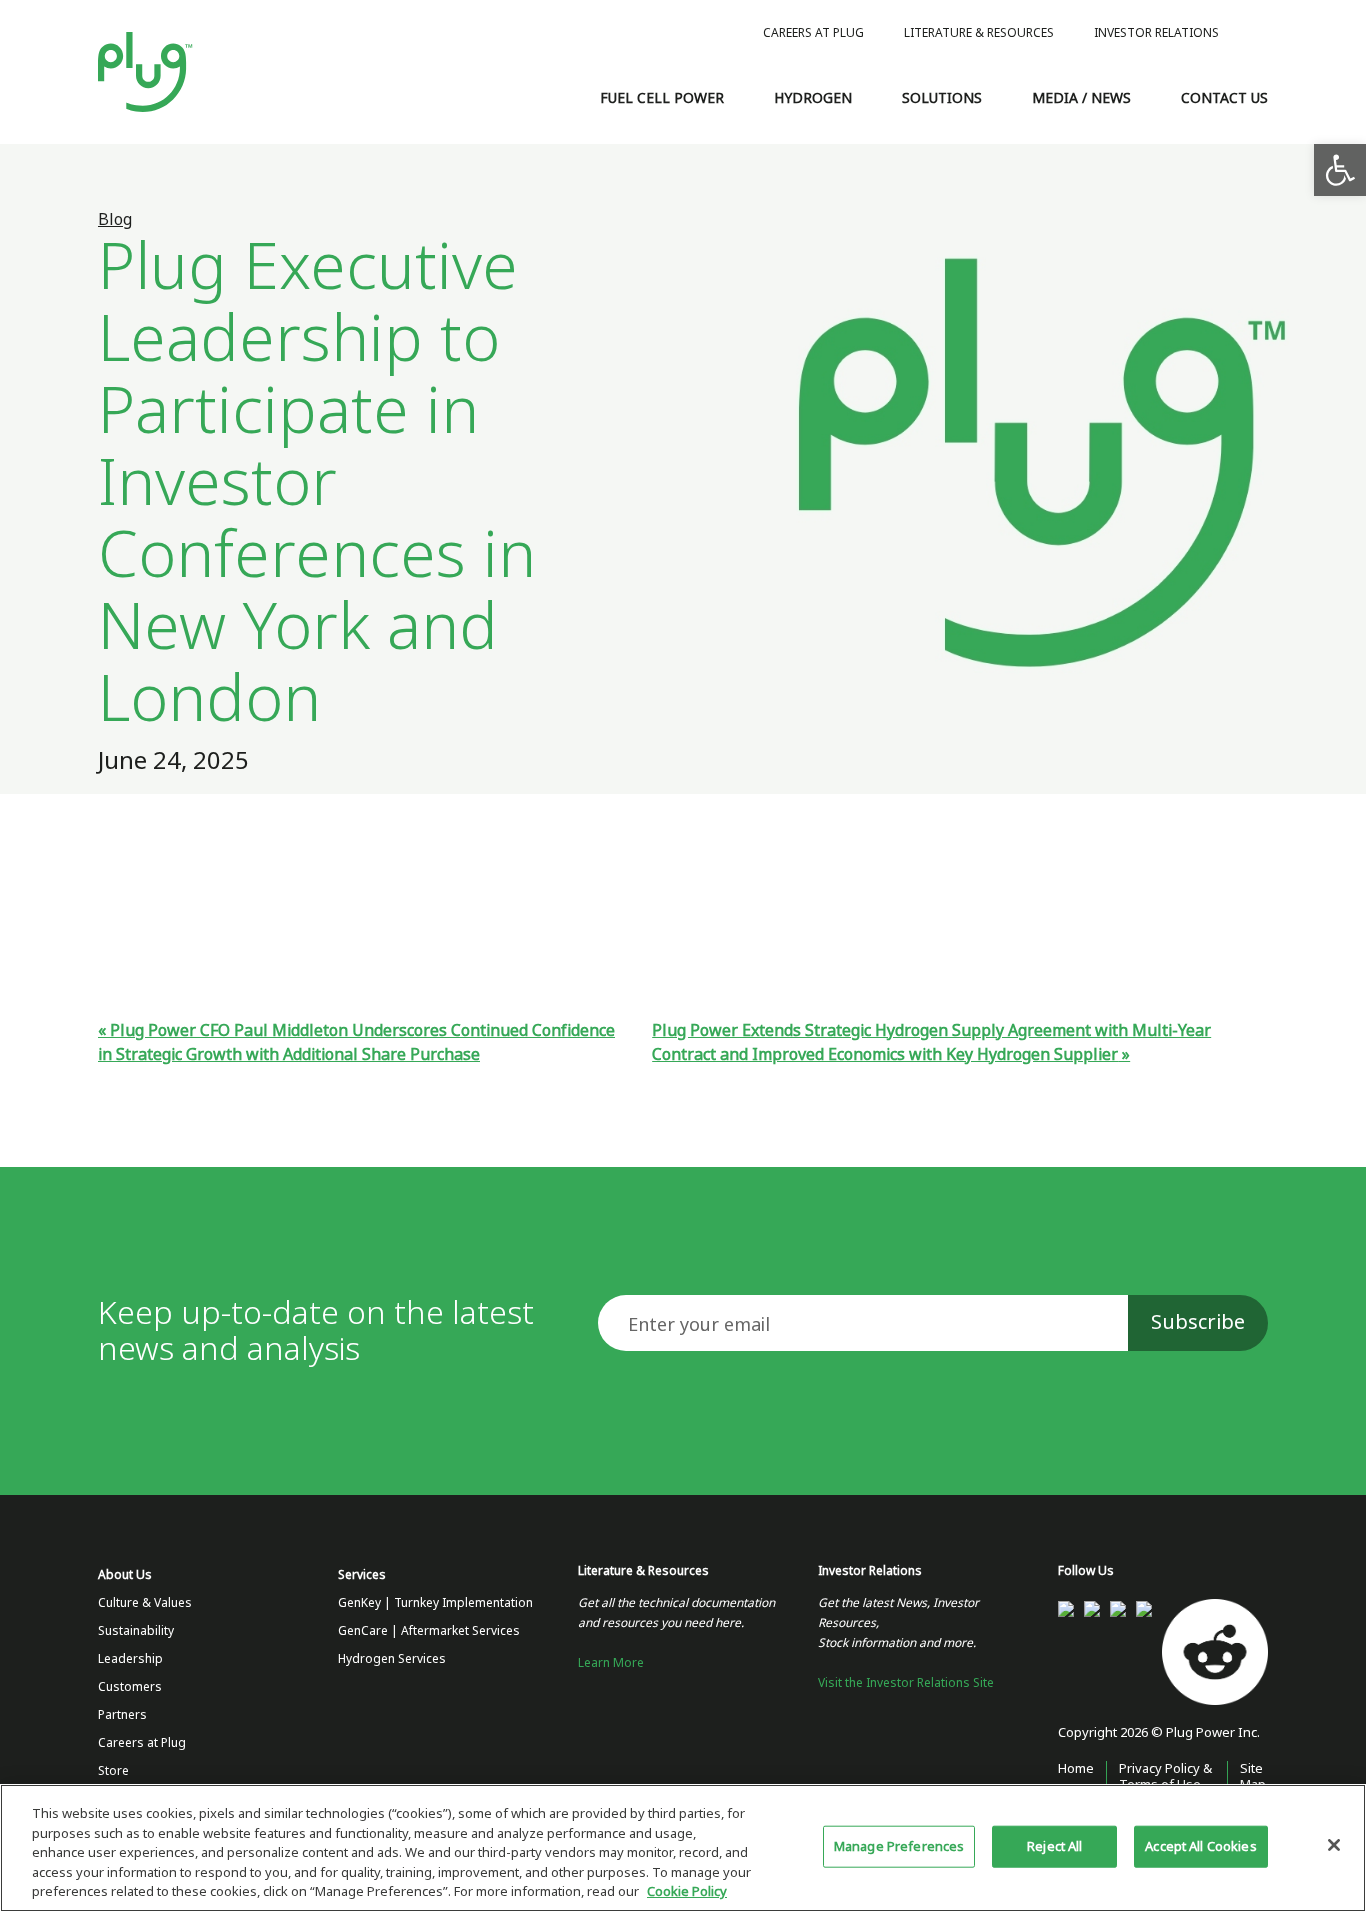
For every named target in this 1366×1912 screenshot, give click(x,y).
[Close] (1334, 1845)
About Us (125, 1575)
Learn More (611, 1663)
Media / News (1081, 98)
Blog (115, 219)
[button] (1340, 170)
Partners (122, 1715)
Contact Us (1224, 98)
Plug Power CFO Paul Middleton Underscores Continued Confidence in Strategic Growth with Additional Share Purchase (356, 1042)
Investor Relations (1156, 33)
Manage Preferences (899, 1846)
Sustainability (136, 1631)
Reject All (1054, 1846)
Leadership (130, 1659)
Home (1076, 1768)
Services (362, 1575)
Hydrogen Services (392, 1659)
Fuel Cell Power (662, 98)
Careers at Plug (813, 33)
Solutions (942, 98)
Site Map (1253, 1776)
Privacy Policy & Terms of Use (1165, 1776)
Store (113, 1771)
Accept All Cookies (1200, 1846)
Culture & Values (145, 1603)
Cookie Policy (687, 1891)
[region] (683, 1848)
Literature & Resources (979, 33)
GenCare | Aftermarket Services (429, 1631)
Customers (130, 1687)
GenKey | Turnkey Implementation (435, 1603)
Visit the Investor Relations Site (906, 1683)
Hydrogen (813, 98)
